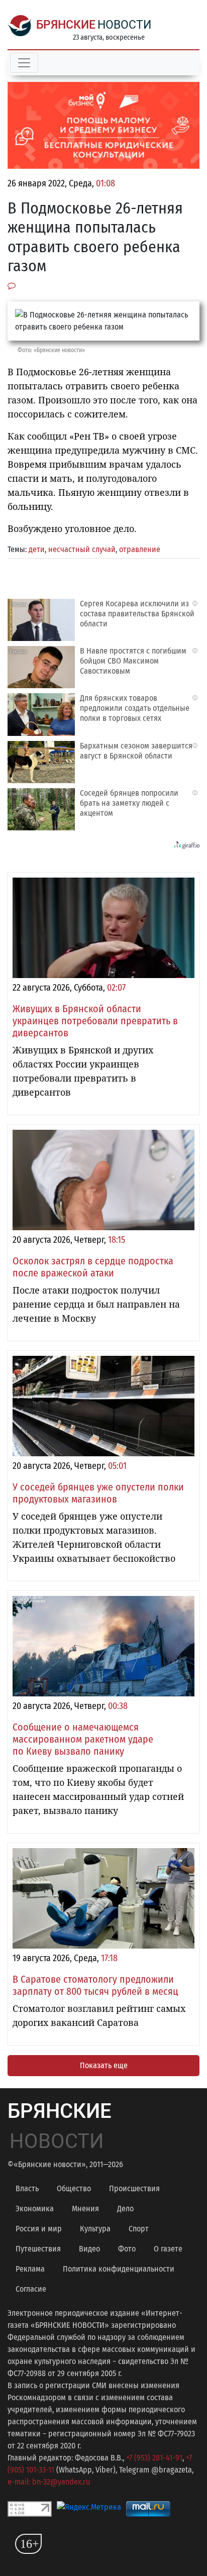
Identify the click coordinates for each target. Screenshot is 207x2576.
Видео (89, 2249)
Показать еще (104, 2065)
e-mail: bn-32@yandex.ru (49, 2482)
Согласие (31, 2289)
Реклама (30, 2269)
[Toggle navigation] (24, 63)
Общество (74, 2188)
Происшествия (134, 2188)
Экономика (35, 2209)
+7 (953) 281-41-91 (154, 2458)
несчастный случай (82, 549)
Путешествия (38, 2249)
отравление (140, 549)
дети (37, 549)
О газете (168, 2249)
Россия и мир (39, 2229)
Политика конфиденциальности (119, 2269)
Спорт (139, 2229)
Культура (95, 2229)
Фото (127, 2249)
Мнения (85, 2209)
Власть (27, 2188)
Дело (125, 2209)
